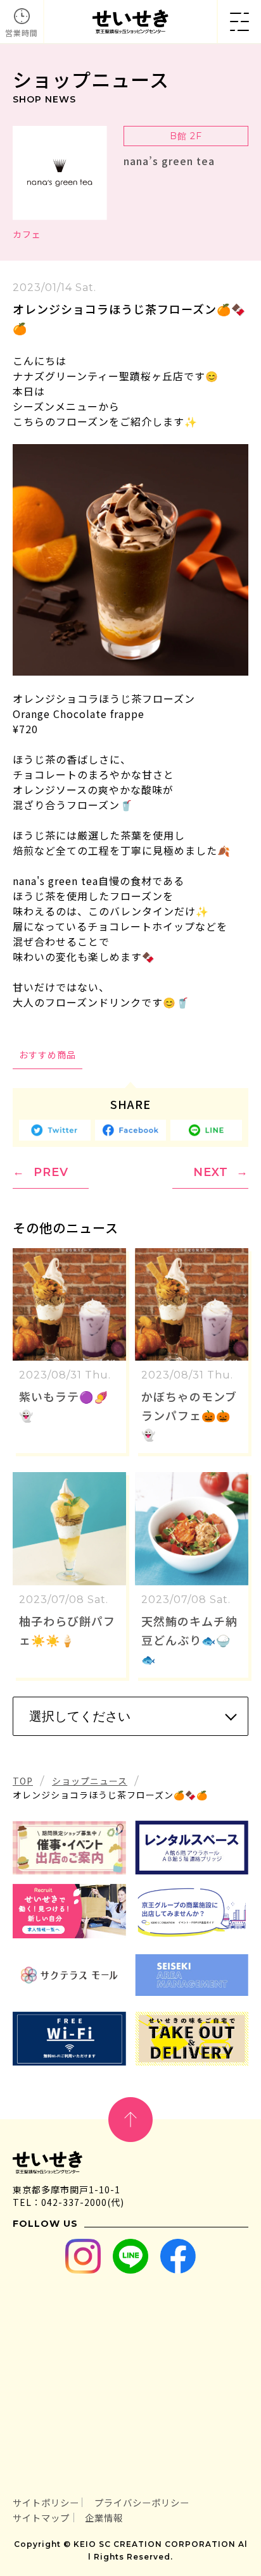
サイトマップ (41, 2517)
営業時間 (22, 33)
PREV (51, 1172)
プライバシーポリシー (142, 2502)
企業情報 (104, 2517)
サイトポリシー (46, 2502)
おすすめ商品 (48, 1055)
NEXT (211, 1172)
